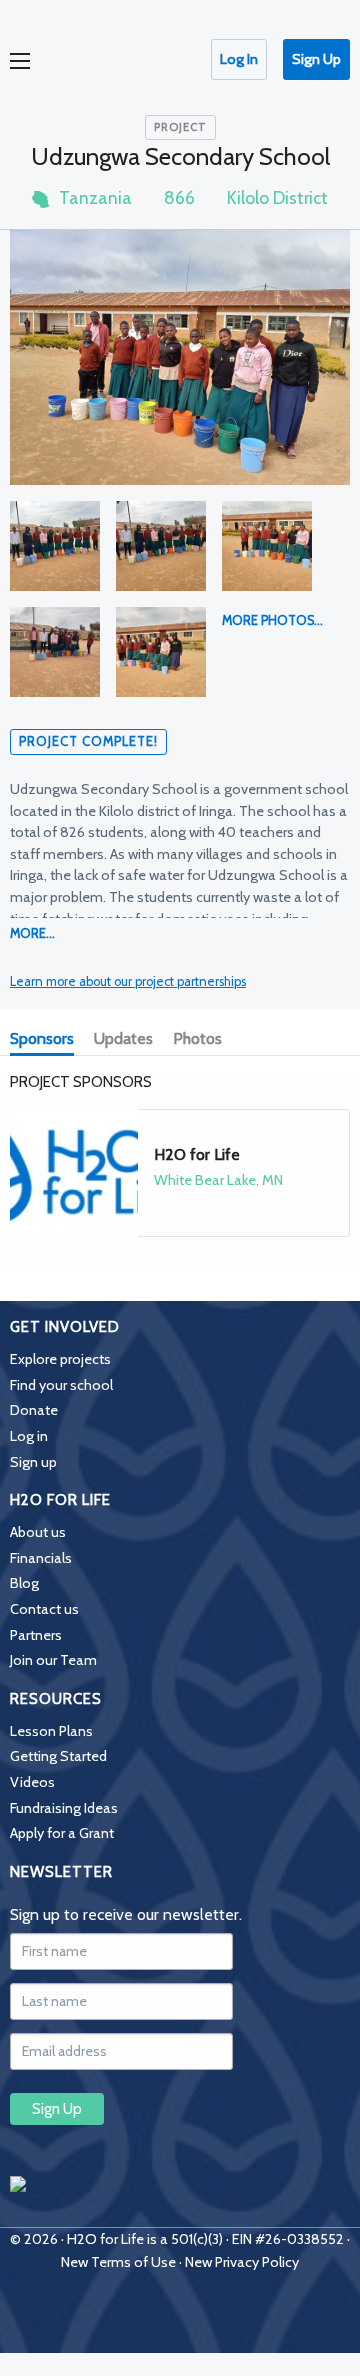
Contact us (44, 1609)
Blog (24, 1583)
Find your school (61, 1385)
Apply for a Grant (62, 1833)
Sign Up (316, 59)
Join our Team (53, 1660)
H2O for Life (197, 1154)
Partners (36, 1635)
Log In (239, 59)
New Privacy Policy (242, 2262)
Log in (29, 1436)
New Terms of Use (118, 2262)
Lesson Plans (51, 1731)
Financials (41, 1558)
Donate (34, 1410)
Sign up (33, 1462)
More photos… (272, 620)
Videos (32, 1782)
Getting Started (58, 1756)
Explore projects (60, 1359)
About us (38, 1532)
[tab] (46, 1041)
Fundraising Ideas (64, 1808)
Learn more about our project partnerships (128, 981)
